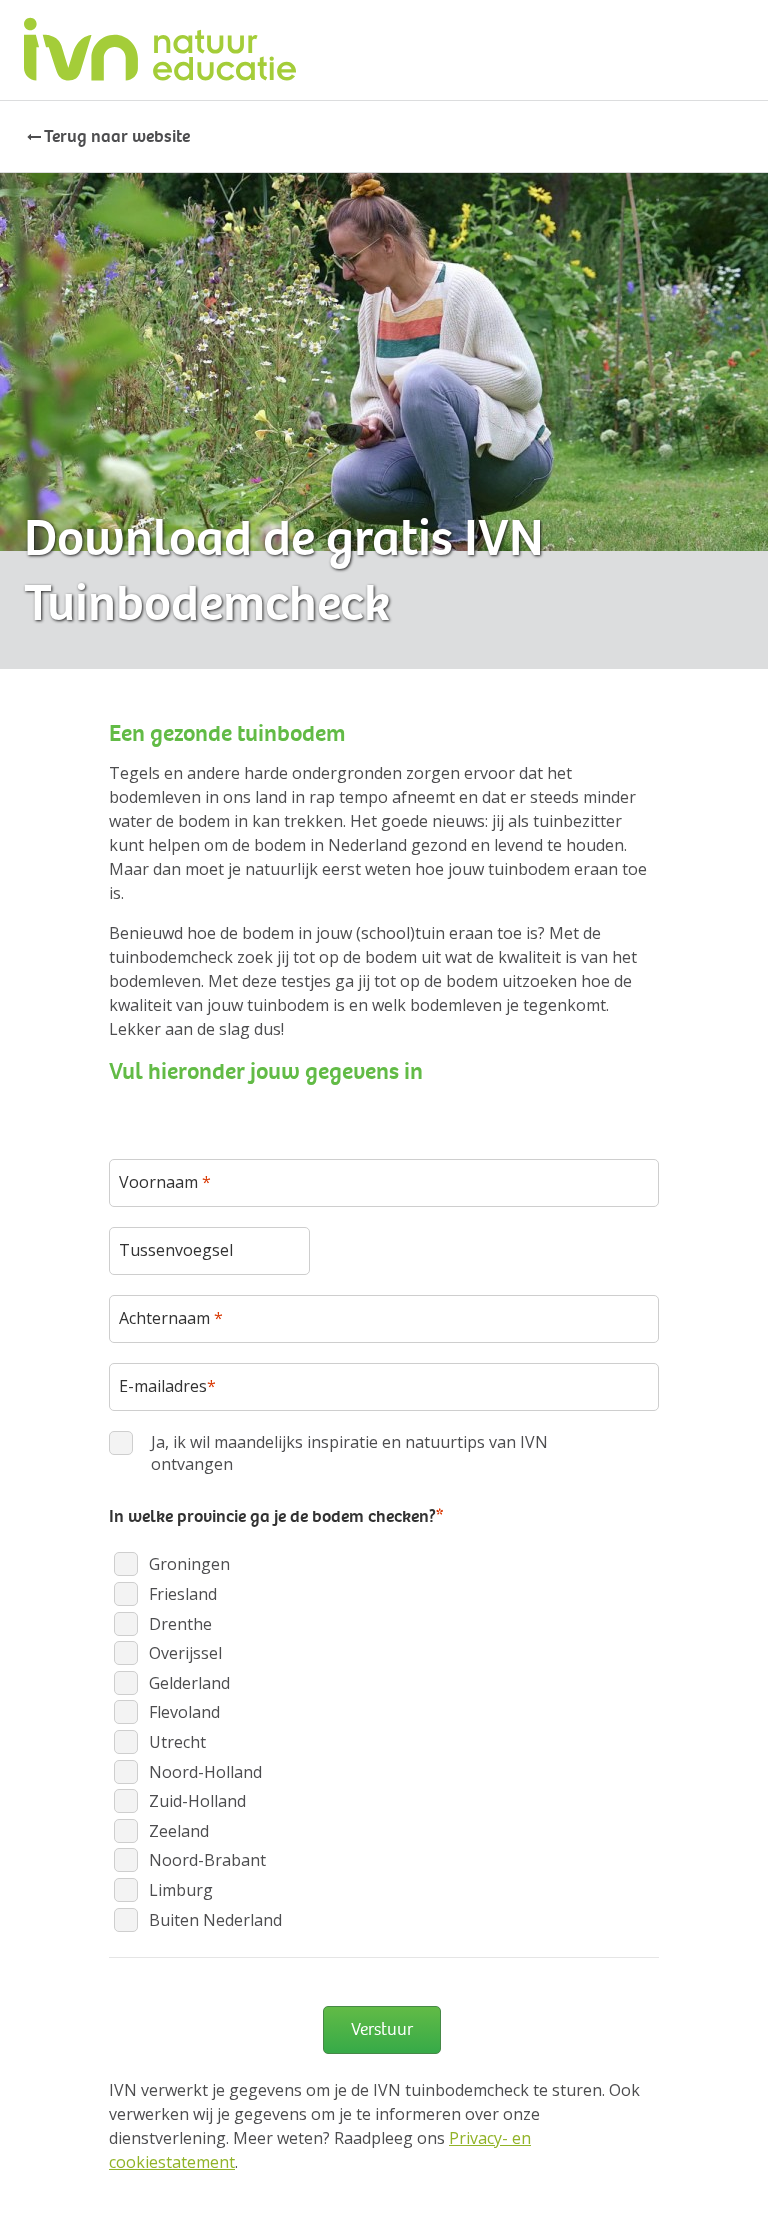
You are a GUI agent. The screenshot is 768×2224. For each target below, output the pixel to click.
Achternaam (171, 1318)
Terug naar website (117, 136)
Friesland (183, 1594)
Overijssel (185, 1653)
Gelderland (189, 1683)
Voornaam (165, 1182)
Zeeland (179, 1831)
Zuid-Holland (197, 1801)
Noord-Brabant (207, 1860)
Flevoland (184, 1712)
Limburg (181, 1890)
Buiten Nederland (215, 1920)
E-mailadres (167, 1386)
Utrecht (177, 1742)
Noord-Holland (205, 1772)
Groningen (189, 1564)
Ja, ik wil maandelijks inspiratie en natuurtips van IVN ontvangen (349, 1453)
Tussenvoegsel (176, 1250)
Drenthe (180, 1624)
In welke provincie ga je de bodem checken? (276, 1516)
